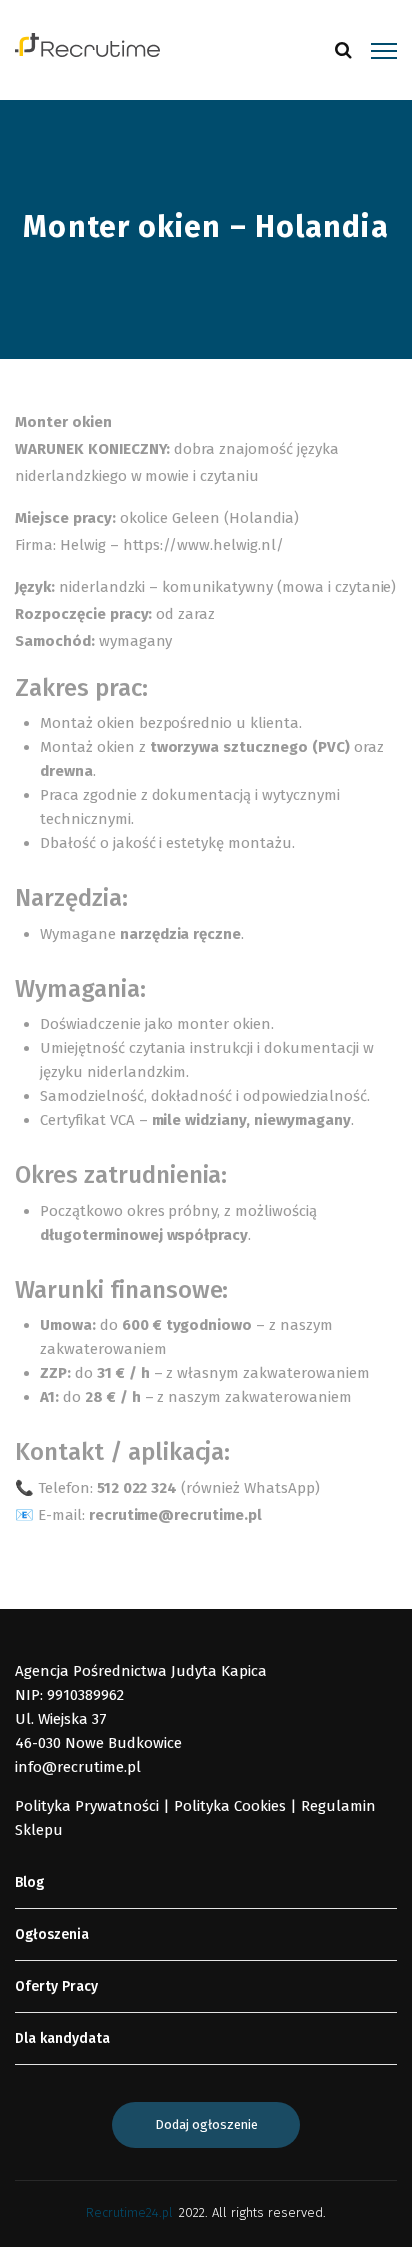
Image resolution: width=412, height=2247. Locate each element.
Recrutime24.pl (129, 2212)
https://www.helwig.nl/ (203, 545)
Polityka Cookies (230, 1806)
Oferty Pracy (56, 1986)
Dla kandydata (62, 2038)
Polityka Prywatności (87, 1806)
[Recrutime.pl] (87, 44)
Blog (29, 1882)
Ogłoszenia (52, 1934)
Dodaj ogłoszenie (206, 2124)
